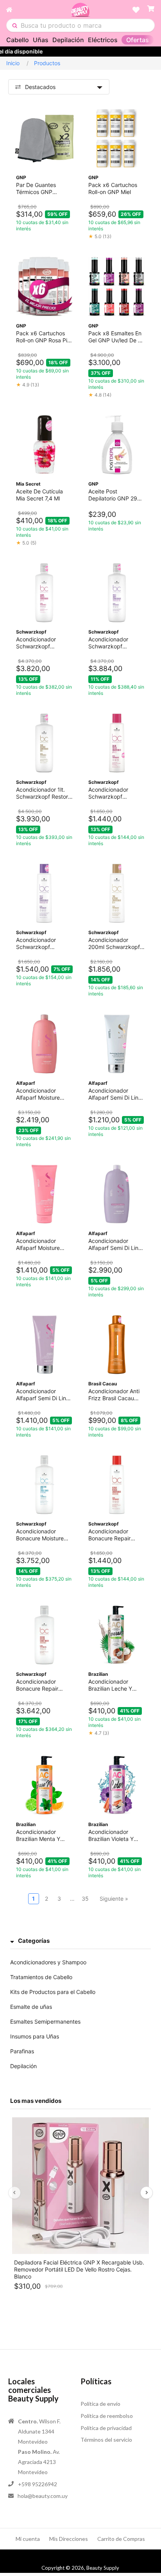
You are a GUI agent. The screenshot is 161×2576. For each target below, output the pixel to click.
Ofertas (138, 40)
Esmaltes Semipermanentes (45, 2021)
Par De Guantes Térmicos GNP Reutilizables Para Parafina (39, 189)
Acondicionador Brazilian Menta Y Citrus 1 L (38, 1835)
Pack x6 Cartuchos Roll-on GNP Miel (113, 188)
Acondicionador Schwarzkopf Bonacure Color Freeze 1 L (36, 643)
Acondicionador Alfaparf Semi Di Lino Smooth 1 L (115, 1244)
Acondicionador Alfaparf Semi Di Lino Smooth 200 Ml (43, 1395)
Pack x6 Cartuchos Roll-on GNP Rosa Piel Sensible (44, 337)
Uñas (41, 40)
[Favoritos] (136, 10)
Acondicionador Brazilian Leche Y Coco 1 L (110, 1685)
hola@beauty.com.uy (43, 2496)
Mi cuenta (28, 2539)
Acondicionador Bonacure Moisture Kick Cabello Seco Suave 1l (40, 1535)
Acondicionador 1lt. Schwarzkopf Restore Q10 (44, 793)
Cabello (18, 40)
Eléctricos (103, 40)
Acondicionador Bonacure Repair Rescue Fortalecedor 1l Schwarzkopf (42, 1685)
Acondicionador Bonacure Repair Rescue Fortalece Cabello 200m (110, 1535)
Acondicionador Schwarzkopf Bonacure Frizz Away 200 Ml (43, 944)
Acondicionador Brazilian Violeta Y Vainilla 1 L (111, 1835)
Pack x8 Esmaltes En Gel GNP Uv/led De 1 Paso (115, 337)
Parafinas (22, 2051)
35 (85, 1899)
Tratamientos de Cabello (41, 1977)
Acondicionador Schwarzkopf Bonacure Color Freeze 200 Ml (108, 793)
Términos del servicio (106, 2440)
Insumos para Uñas (35, 2036)
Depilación (68, 40)
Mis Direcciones (69, 2539)
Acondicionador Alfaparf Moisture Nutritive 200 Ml (38, 1244)
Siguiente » (114, 1899)
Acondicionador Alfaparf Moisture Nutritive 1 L (38, 1094)
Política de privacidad (106, 2428)
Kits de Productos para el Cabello (53, 1992)
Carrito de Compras (121, 2539)
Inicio (13, 63)
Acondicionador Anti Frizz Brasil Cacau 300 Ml (114, 1395)
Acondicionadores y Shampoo (48, 1962)
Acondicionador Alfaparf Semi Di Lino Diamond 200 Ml (115, 1094)
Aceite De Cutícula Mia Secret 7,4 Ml (39, 495)
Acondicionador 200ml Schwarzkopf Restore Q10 (114, 944)
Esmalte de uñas (31, 2007)
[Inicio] (38, 10)
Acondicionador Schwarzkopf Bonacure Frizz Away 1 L (115, 643)
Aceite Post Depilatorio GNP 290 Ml (114, 495)
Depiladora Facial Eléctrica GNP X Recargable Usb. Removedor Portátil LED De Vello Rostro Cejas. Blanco (79, 2269)
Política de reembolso (107, 2416)
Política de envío (100, 2404)
